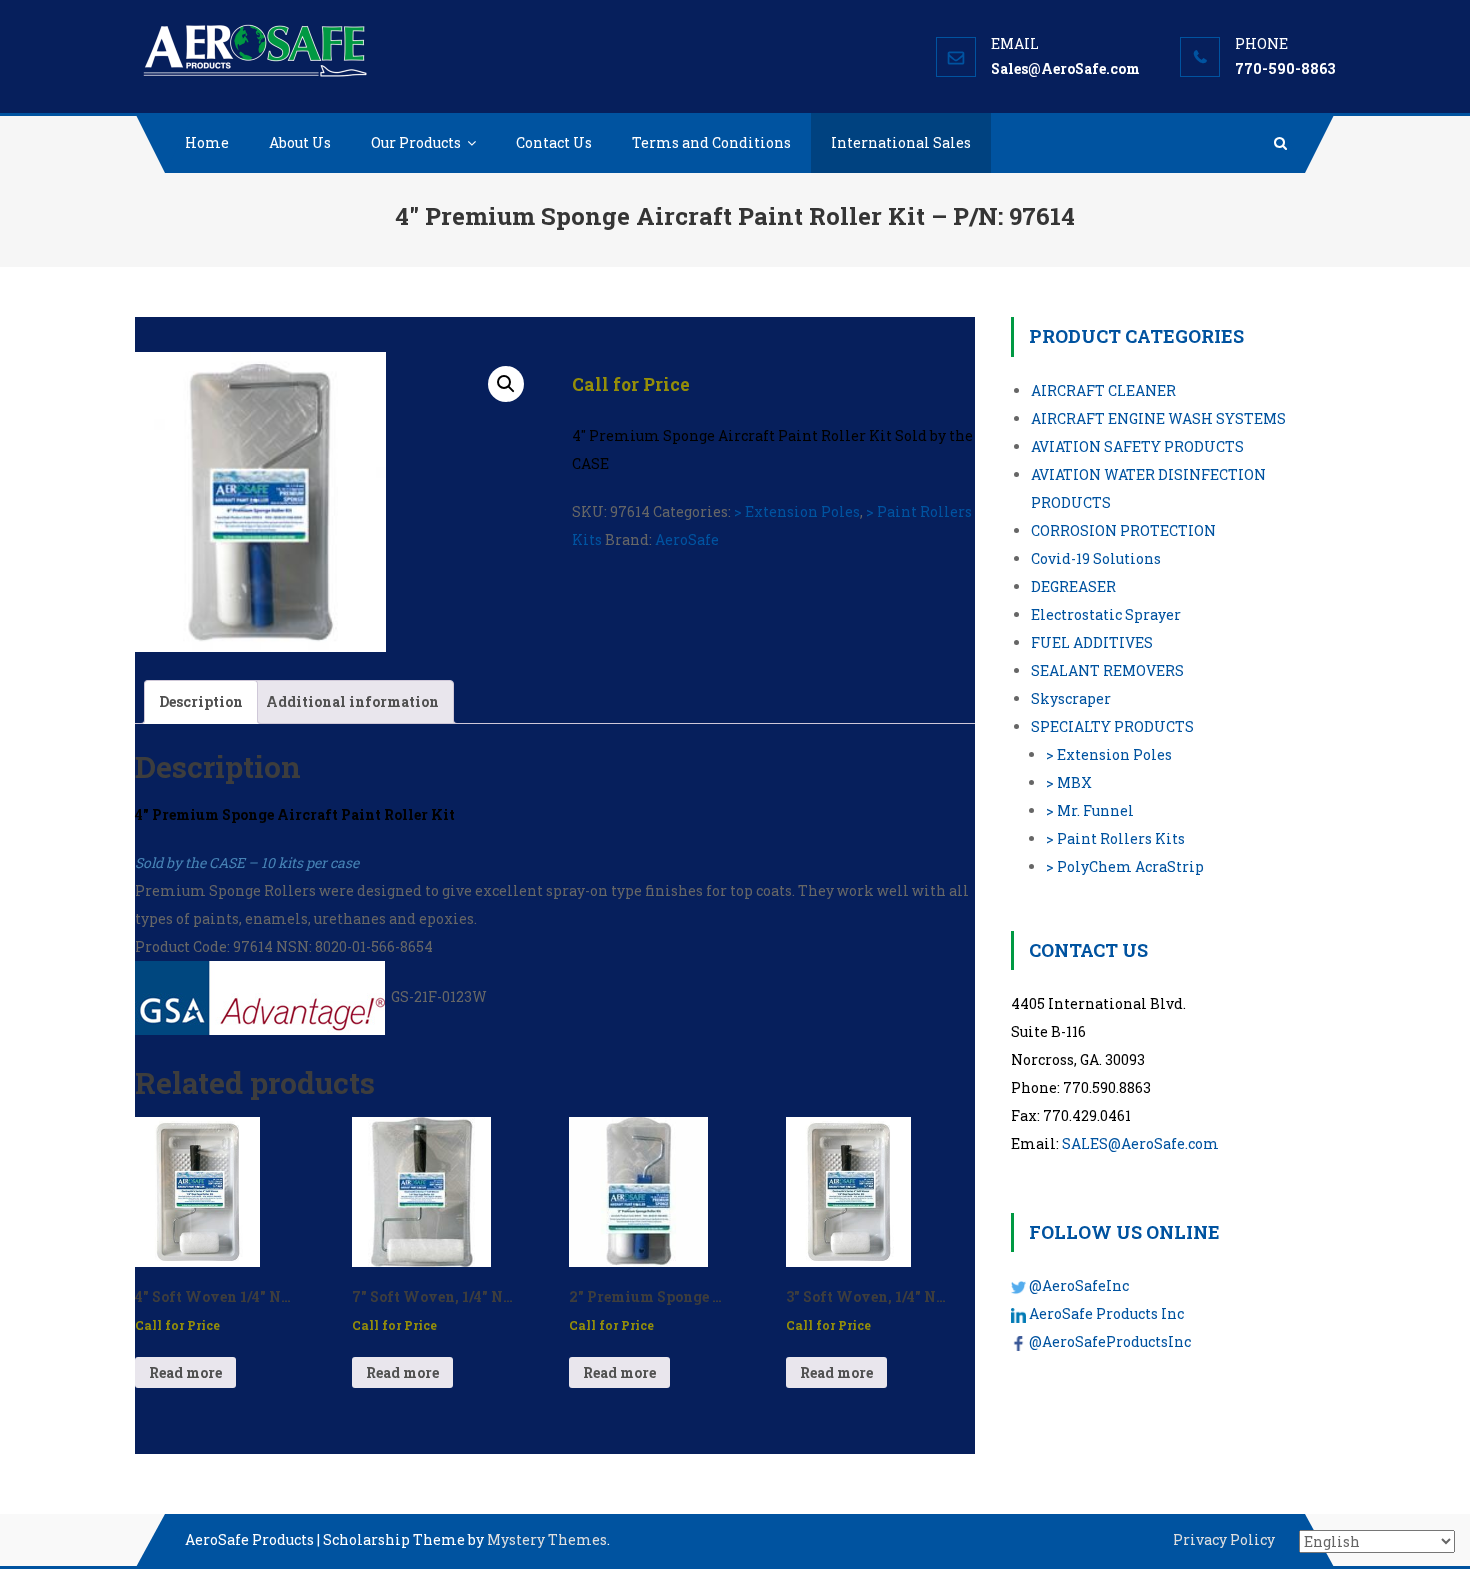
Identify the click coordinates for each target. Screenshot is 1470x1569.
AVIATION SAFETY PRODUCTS (1137, 446)
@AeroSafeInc (1079, 1285)
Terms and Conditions (711, 142)
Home (207, 142)
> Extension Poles (797, 511)
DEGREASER (1073, 586)
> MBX (1069, 782)
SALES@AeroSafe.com (1140, 1143)
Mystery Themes (547, 1539)
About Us (300, 142)
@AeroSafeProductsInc (1110, 1341)
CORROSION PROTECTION (1123, 530)
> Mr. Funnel (1090, 810)
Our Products (416, 142)
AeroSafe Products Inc (1106, 1313)
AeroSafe (687, 539)
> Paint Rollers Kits (1115, 838)
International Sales (901, 142)
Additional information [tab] (352, 701)
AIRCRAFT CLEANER (1103, 390)
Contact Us (554, 142)
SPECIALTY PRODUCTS (1112, 726)
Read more (185, 1372)
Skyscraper (1071, 698)
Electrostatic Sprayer (1106, 614)
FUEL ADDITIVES (1092, 642)
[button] (506, 384)
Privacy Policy (1224, 1539)
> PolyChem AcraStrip (1125, 866)
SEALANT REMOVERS (1107, 670)
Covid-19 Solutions (1096, 558)
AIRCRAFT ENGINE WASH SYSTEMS (1158, 418)
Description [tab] (201, 701)
